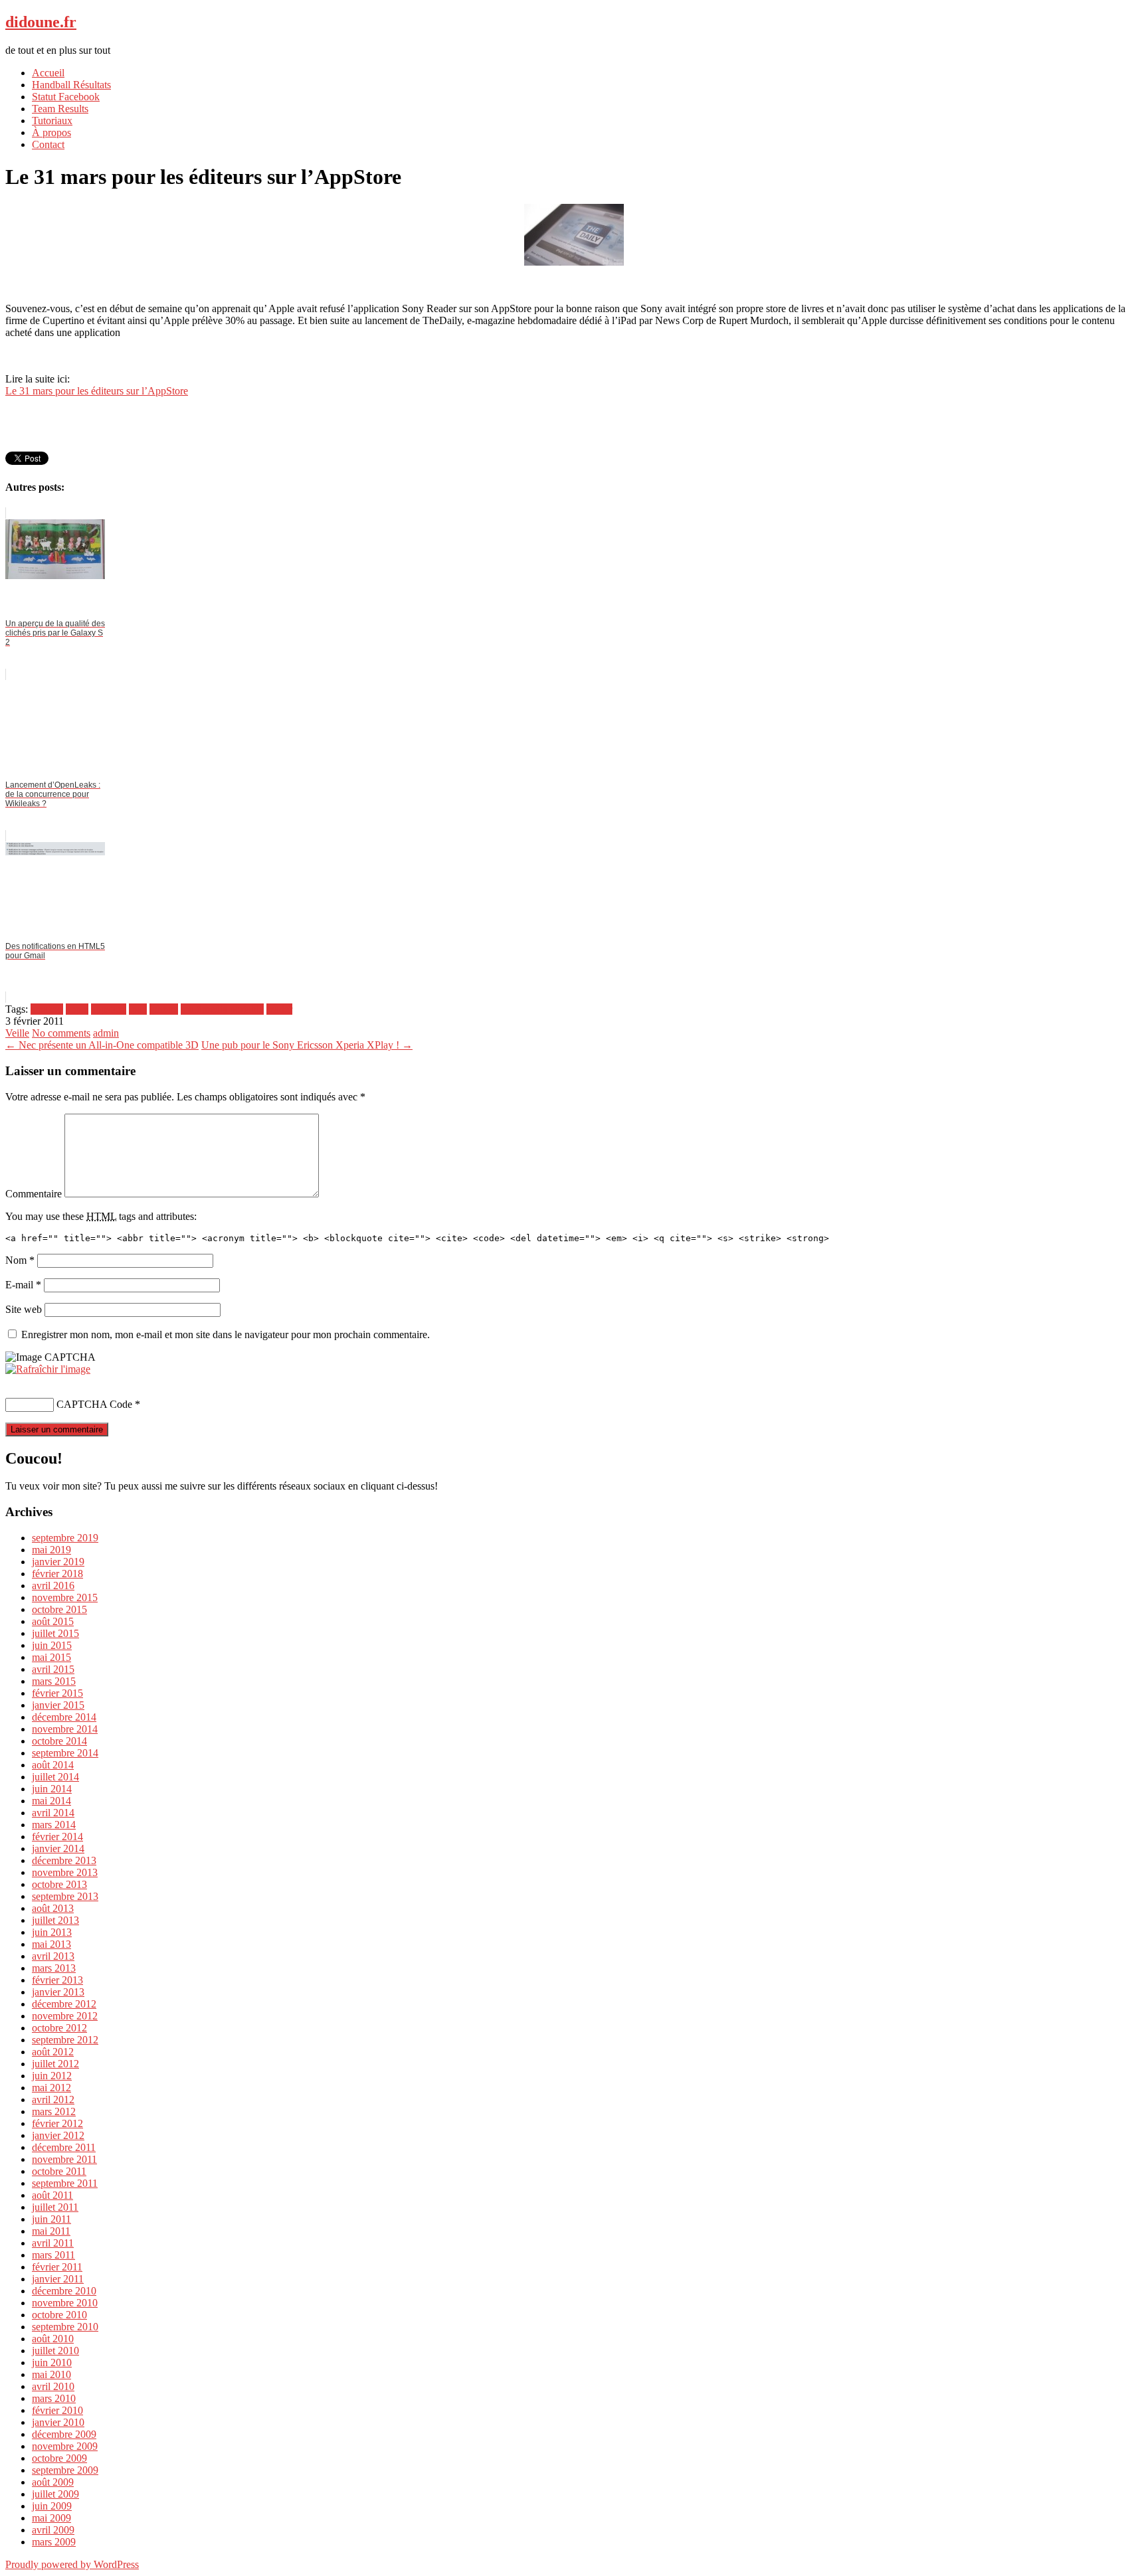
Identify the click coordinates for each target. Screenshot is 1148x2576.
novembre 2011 (64, 2159)
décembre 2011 (64, 2147)
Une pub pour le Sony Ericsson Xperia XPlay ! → (307, 1045)
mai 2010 (51, 2374)
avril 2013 (53, 1956)
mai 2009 (51, 2518)
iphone (164, 1009)
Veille (17, 1033)
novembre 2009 (65, 2446)
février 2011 (57, 2267)
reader (279, 1009)
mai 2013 (51, 1944)
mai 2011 (51, 2231)
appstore (109, 1009)
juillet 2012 (55, 2064)
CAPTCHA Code (94, 1404)
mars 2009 (54, 2542)
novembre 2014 (65, 1729)
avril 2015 (53, 1669)
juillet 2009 (55, 2494)
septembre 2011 (65, 2183)
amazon (47, 1009)
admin (106, 1033)
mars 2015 (54, 1681)
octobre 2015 (59, 1609)
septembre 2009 (65, 2470)
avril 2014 (53, 1813)
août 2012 (53, 2052)
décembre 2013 (64, 1860)
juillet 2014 (55, 1777)
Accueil (48, 73)
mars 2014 (54, 1825)
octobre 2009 (59, 2458)
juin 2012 (52, 2076)
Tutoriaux (52, 121)
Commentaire (34, 1194)
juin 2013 (52, 1932)
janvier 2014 (58, 1848)
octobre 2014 (59, 1741)
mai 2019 (51, 1550)
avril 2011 (53, 2243)
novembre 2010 (65, 2303)
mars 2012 (54, 2111)
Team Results (60, 109)
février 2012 (57, 2123)
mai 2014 (51, 1801)
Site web (24, 1309)
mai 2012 (51, 2088)
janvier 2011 (58, 2279)
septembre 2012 (65, 2040)
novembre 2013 (65, 1872)
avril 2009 (53, 2530)
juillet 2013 (55, 1920)
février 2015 (57, 1693)
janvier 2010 (58, 2422)
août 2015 (53, 1621)
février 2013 (57, 1980)
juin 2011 (51, 2219)
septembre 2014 (65, 1753)
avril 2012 (53, 2100)
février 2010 (57, 2410)
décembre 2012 (64, 2004)
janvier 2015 (58, 1705)
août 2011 (52, 2195)
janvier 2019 (58, 1562)
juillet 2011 (55, 2207)
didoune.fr (41, 22)
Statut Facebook (66, 97)
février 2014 (57, 1837)
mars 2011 (53, 2255)
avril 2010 (53, 2386)
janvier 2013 (58, 1992)
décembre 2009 (64, 2434)
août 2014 (53, 1765)
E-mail (23, 1285)
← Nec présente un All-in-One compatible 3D (102, 1045)
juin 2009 (52, 2506)
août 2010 (53, 2339)
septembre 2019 (65, 1538)
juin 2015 (52, 1645)
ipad (138, 1009)
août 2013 (53, 1908)
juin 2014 (52, 1789)
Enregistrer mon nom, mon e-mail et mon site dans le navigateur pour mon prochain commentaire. (226, 1334)
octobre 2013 (59, 1884)
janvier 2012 (58, 2135)
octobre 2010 (59, 2315)
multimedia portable (222, 1009)
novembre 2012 (65, 2016)
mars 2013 (54, 1968)
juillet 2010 (55, 2351)
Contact (48, 144)
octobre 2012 (59, 2028)
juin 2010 (52, 2362)
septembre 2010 (65, 2327)
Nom (20, 1260)
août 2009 (53, 2482)
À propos (51, 132)
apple (77, 1009)
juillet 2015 (55, 1633)
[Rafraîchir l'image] (48, 1369)
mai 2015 (51, 1657)
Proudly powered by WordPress (72, 2564)
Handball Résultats (71, 85)
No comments (61, 1033)
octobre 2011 (59, 2171)
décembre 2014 (64, 1717)
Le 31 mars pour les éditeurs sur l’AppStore (97, 391)
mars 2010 (54, 2398)
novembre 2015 (65, 1597)
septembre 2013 (65, 1896)
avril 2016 (53, 1586)
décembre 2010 (64, 2291)
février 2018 (57, 1574)
